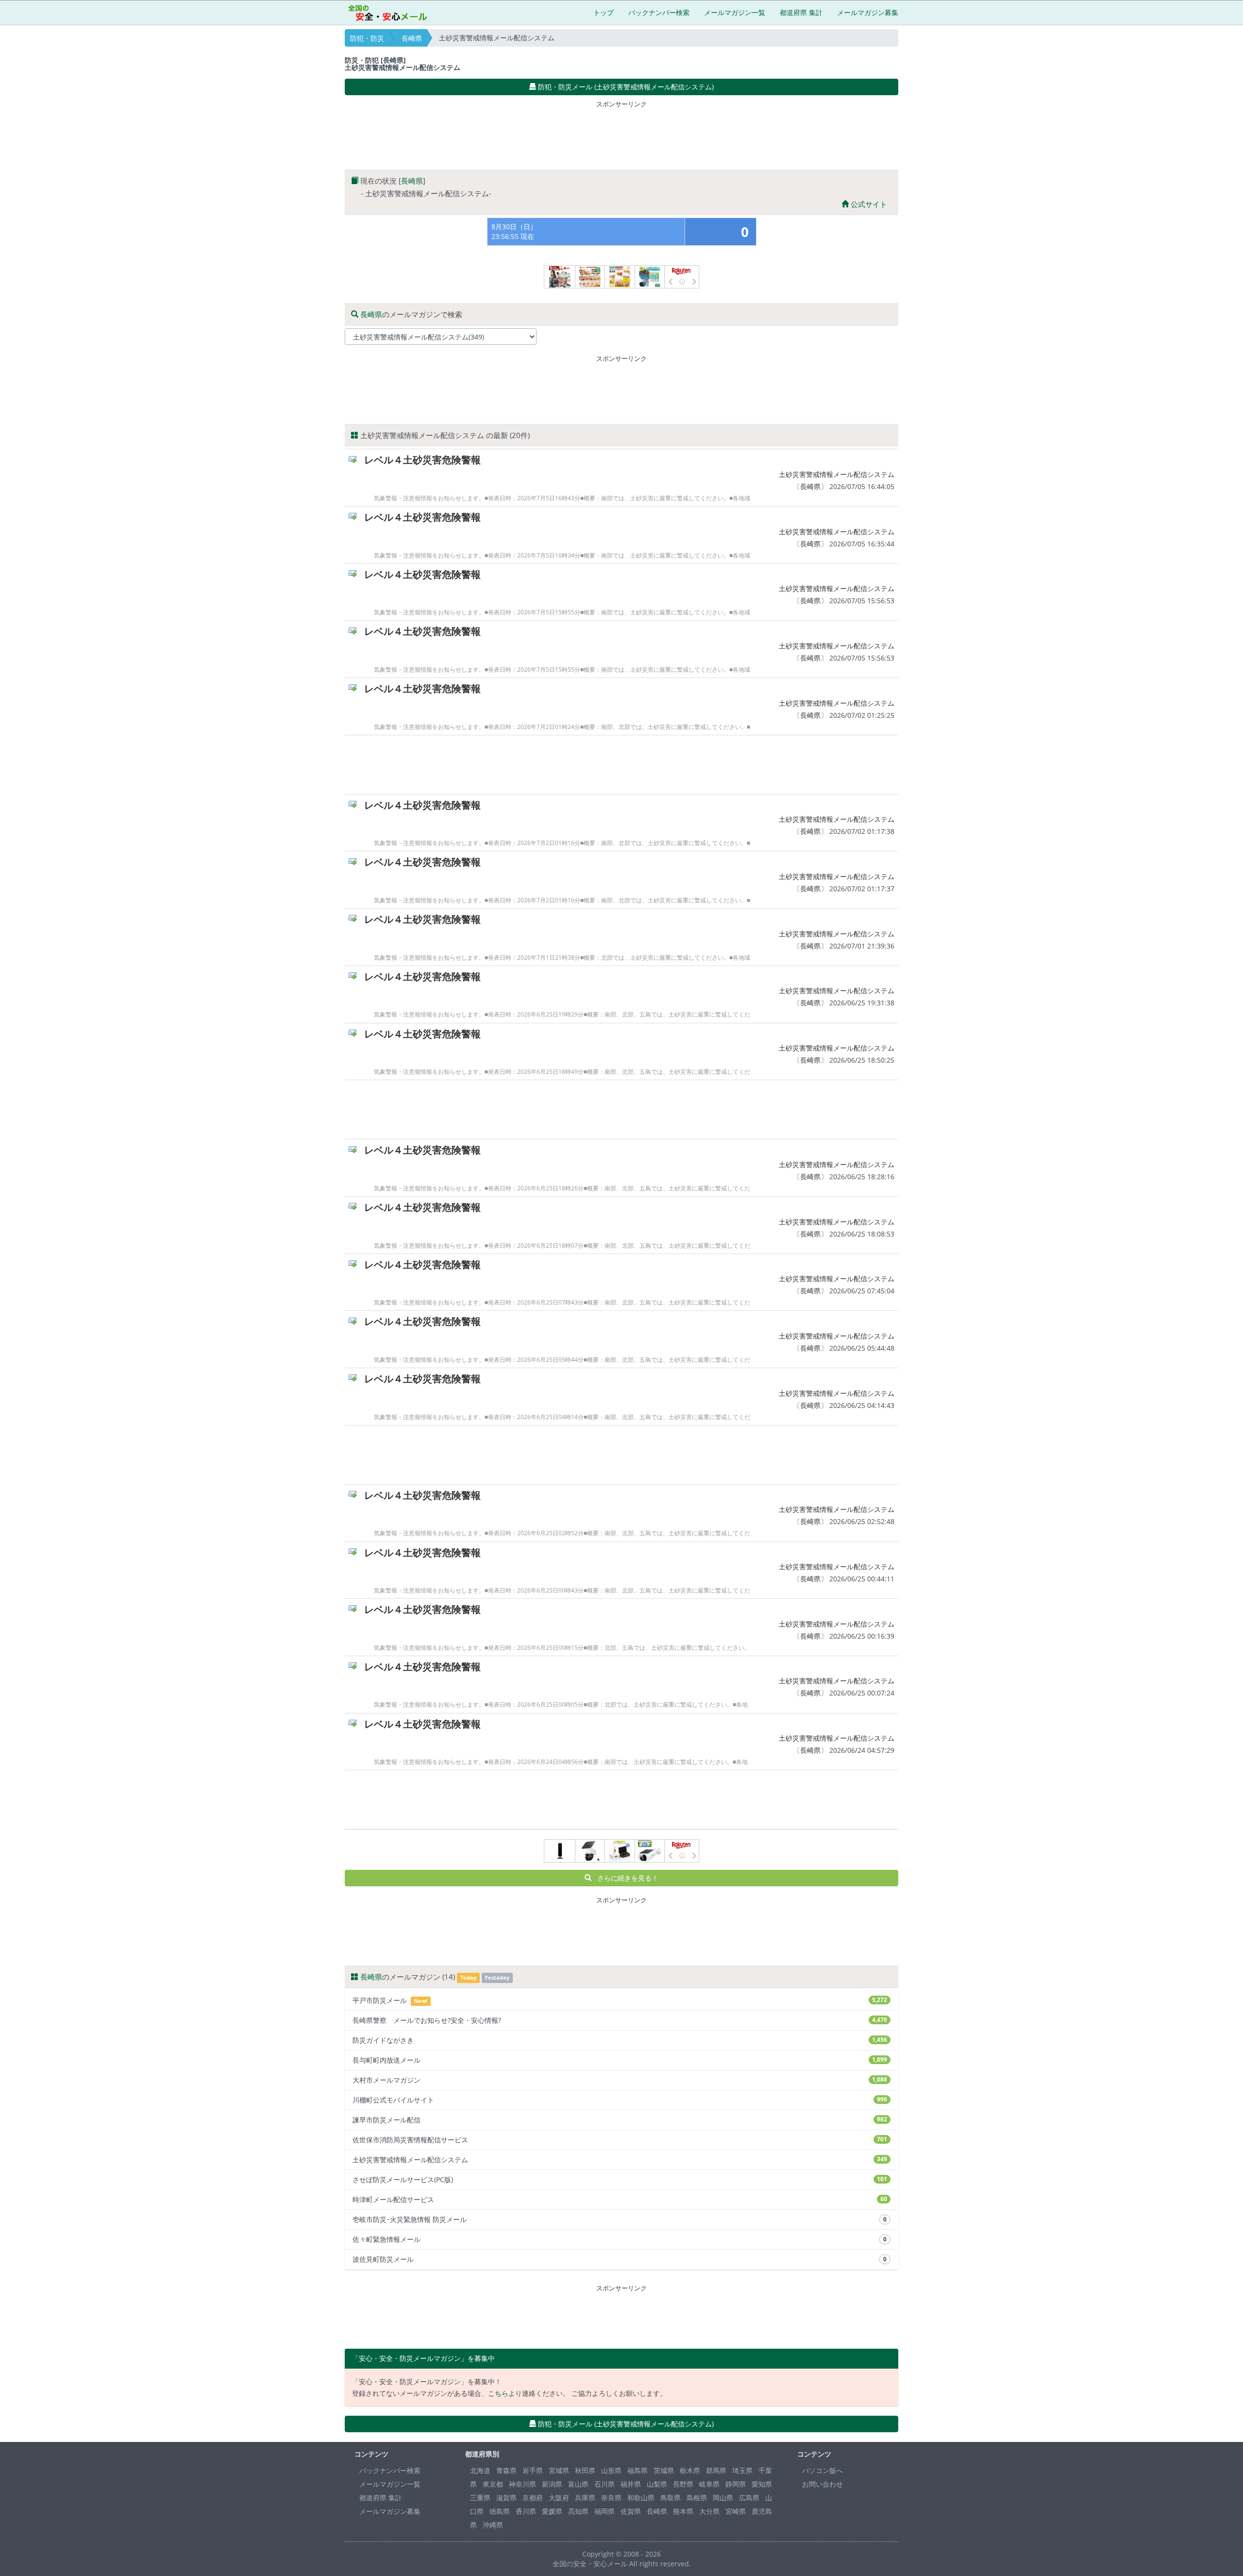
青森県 (506, 2470)
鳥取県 (671, 2498)
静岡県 (736, 2484)
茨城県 (664, 2470)
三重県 (480, 2498)
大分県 (709, 2511)
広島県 (749, 2498)
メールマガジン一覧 (735, 12)
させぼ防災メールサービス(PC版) (620, 2179)
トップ (604, 12)
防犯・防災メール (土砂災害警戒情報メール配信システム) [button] (625, 87)
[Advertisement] (621, 133)
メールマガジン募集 (868, 12)
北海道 (480, 2470)
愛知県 (762, 2484)
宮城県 (559, 2470)
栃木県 (690, 2470)
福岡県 (605, 2511)
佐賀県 (631, 2511)
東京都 (493, 2484)
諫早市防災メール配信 (620, 2120)
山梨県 (657, 2484)
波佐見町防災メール (620, 2259)
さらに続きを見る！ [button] (625, 1878)
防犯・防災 (367, 38)
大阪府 (559, 2498)
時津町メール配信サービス (620, 2199)
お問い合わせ (823, 2484)
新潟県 (552, 2484)
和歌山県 (641, 2498)
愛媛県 (552, 2511)
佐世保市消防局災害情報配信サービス (620, 2140)
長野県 (683, 2484)
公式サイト (868, 204)
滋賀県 (506, 2498)
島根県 (697, 2498)
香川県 (526, 2511)
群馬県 (716, 2470)
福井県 (631, 2484)
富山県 (578, 2484)
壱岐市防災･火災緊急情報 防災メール (620, 2219)
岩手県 (533, 2470)
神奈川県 (522, 2484)
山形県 (611, 2470)
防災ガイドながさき (620, 2040)
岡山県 (723, 2498)
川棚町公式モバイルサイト (620, 2100)
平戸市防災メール (620, 2000)
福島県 (638, 2470)
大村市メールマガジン (620, 2080)
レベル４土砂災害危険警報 (422, 460)
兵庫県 (585, 2498)
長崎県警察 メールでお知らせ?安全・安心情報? (620, 2020)
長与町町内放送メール (620, 2060)
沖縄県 (493, 2525)
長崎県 (412, 38)
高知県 (578, 2511)
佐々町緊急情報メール (620, 2239)
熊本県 (683, 2511)
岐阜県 (709, 2484)
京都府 (533, 2498)
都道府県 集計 (801, 12)
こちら (498, 2393)
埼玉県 (742, 2470)
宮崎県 (736, 2511)
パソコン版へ (823, 2470)
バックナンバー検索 (659, 12)
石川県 (605, 2484)
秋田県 (585, 2470)
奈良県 (611, 2498)
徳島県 (500, 2511)
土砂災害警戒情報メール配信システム (837, 474)
